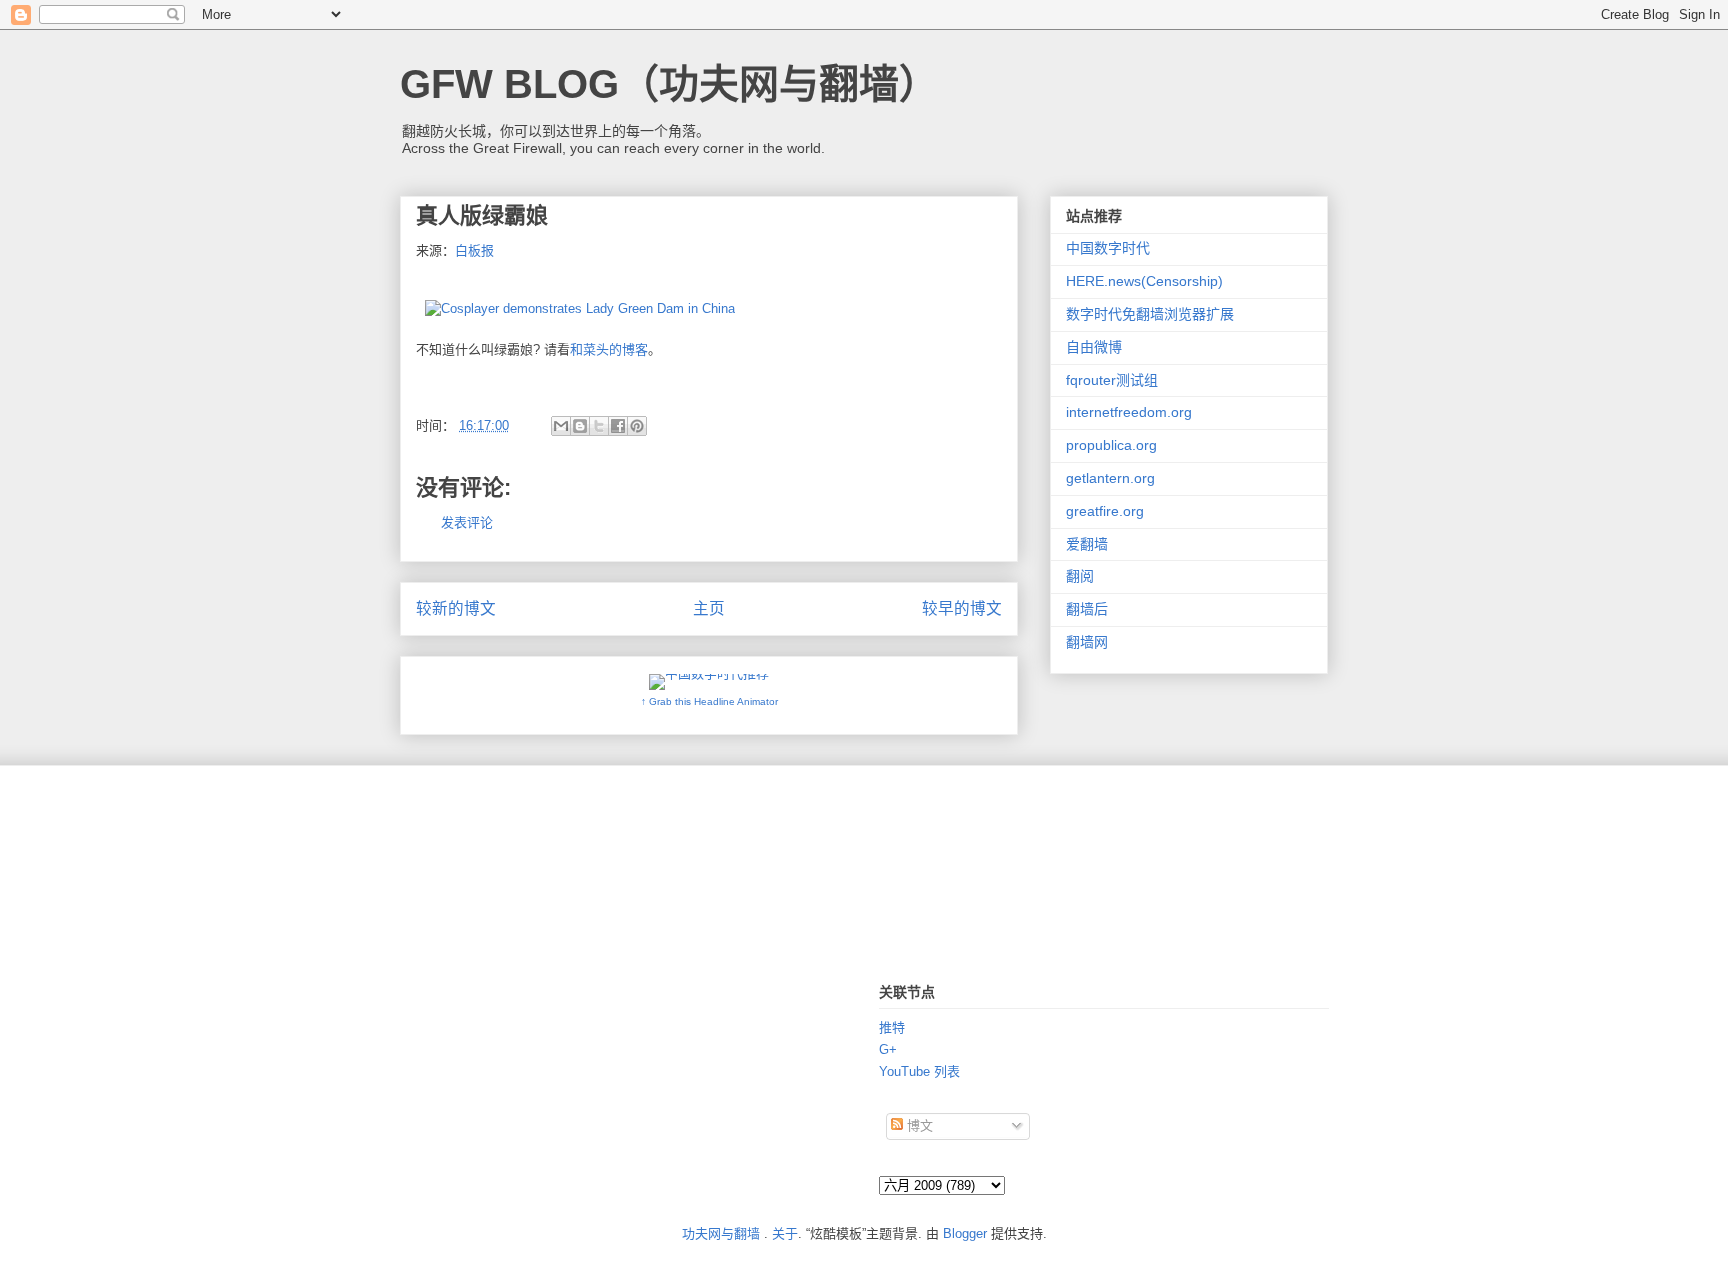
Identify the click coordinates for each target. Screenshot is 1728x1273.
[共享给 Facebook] (618, 426)
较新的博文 (456, 608)
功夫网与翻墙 (721, 1233)
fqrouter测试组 (1112, 380)
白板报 (474, 250)
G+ (888, 1049)
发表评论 (467, 522)
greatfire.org (1105, 511)
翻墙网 (1087, 642)
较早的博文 (962, 608)
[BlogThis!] (580, 426)
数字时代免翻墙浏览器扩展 (1150, 314)
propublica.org (1111, 445)
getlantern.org (1110, 478)
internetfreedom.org (1129, 412)
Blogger (965, 1233)
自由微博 (1094, 347)
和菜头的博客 (609, 349)
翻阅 (1080, 576)
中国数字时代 (1108, 248)
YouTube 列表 (919, 1071)
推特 (892, 1027)
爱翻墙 (1087, 544)
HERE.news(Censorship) (1144, 281)
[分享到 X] (599, 426)
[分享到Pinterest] (637, 426)
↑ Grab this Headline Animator (709, 701)
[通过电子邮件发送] (561, 426)
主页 (709, 608)
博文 (918, 1125)
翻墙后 (1087, 609)
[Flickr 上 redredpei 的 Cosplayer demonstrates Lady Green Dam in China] (580, 308)
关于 (785, 1233)
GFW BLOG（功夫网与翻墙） (669, 84)
